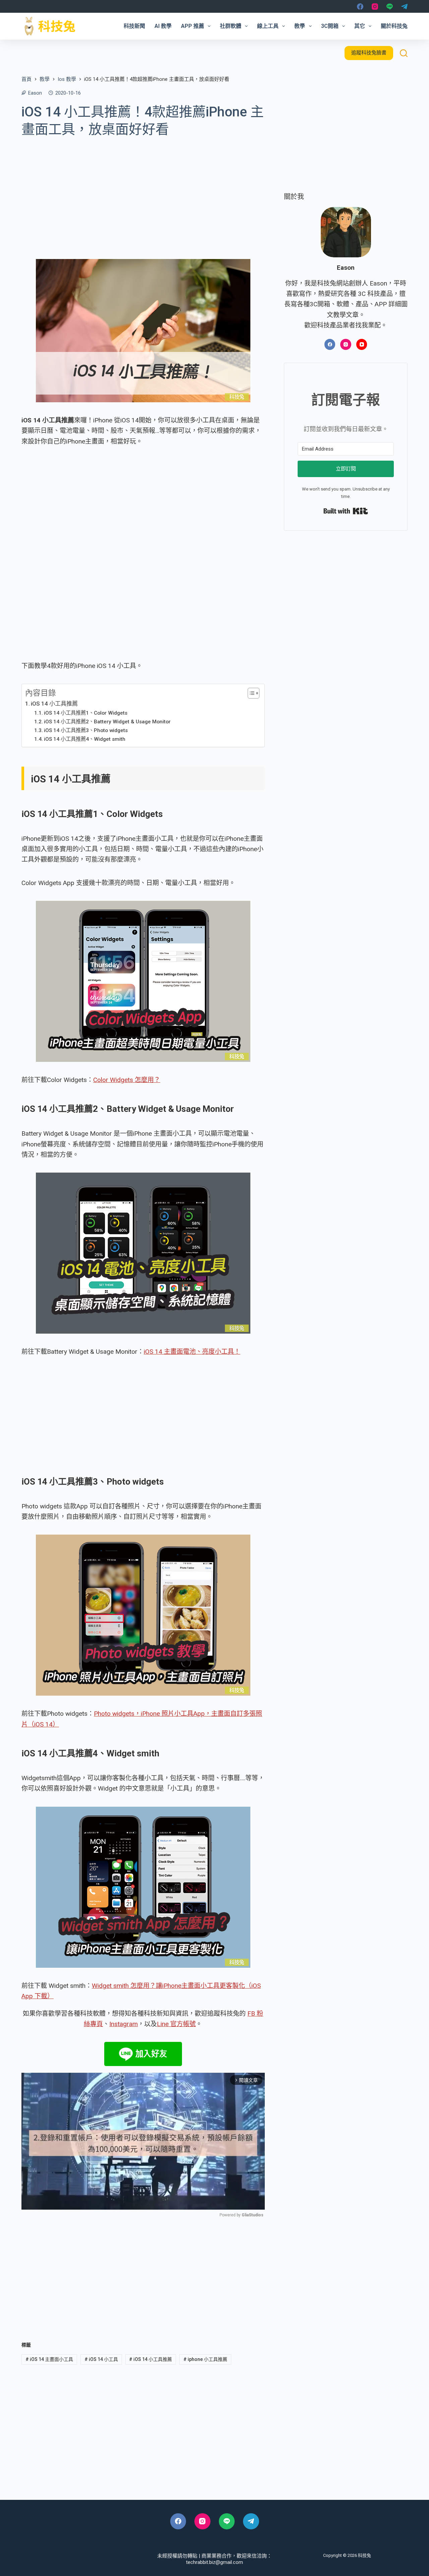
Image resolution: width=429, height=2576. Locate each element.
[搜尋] (404, 53)
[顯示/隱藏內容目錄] (250, 693)
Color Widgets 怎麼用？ (127, 1080)
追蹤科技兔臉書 (369, 53)
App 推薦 (193, 26)
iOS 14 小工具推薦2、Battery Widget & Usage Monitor (107, 722)
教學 (300, 26)
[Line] (390, 7)
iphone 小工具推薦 (205, 2359)
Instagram (124, 2024)
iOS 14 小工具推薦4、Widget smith (85, 739)
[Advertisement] (143, 194)
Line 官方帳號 (176, 2024)
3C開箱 (330, 26)
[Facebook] (360, 7)
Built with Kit (346, 511)
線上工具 (268, 26)
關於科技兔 (394, 26)
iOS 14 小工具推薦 (54, 704)
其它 (360, 26)
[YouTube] (362, 344)
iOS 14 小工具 (101, 2359)
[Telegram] (404, 7)
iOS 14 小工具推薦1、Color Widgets (86, 713)
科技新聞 (134, 26)
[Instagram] (375, 7)
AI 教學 (163, 26)
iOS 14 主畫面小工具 (49, 2359)
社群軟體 (231, 26)
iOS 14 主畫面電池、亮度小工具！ (192, 1352)
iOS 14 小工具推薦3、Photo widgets (86, 730)
